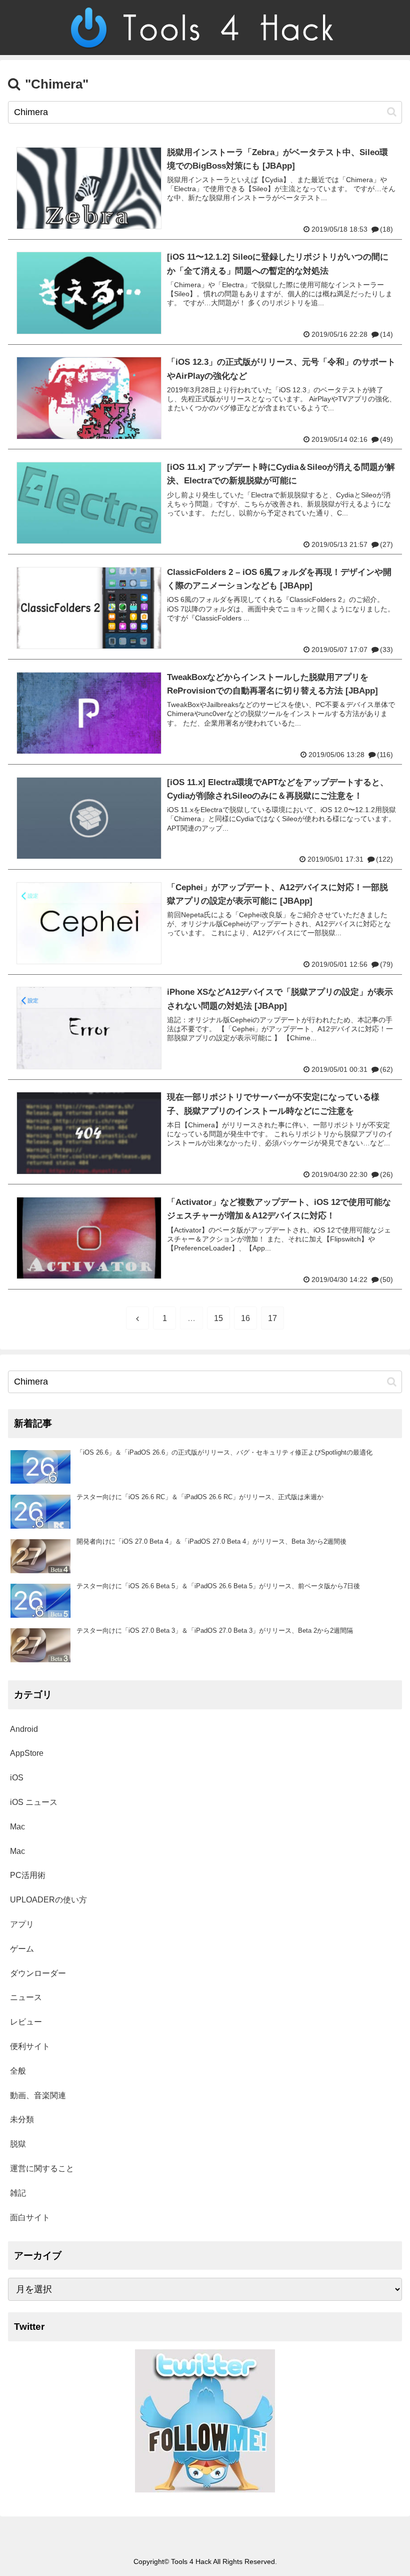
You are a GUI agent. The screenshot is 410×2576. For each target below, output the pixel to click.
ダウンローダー (38, 1973)
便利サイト (30, 2046)
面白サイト (30, 2217)
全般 (18, 2071)
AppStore (27, 1753)
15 (218, 1318)
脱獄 (18, 2144)
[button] (392, 112)
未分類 (22, 2119)
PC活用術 (28, 1875)
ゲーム (22, 1949)
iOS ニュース (34, 1802)
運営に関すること (42, 2168)
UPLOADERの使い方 (48, 1900)
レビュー (26, 2022)
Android (24, 1729)
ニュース (26, 1997)
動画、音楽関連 (38, 2095)
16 (245, 1318)
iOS (17, 1778)
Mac (17, 1827)
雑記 (18, 2193)
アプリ (22, 1924)
